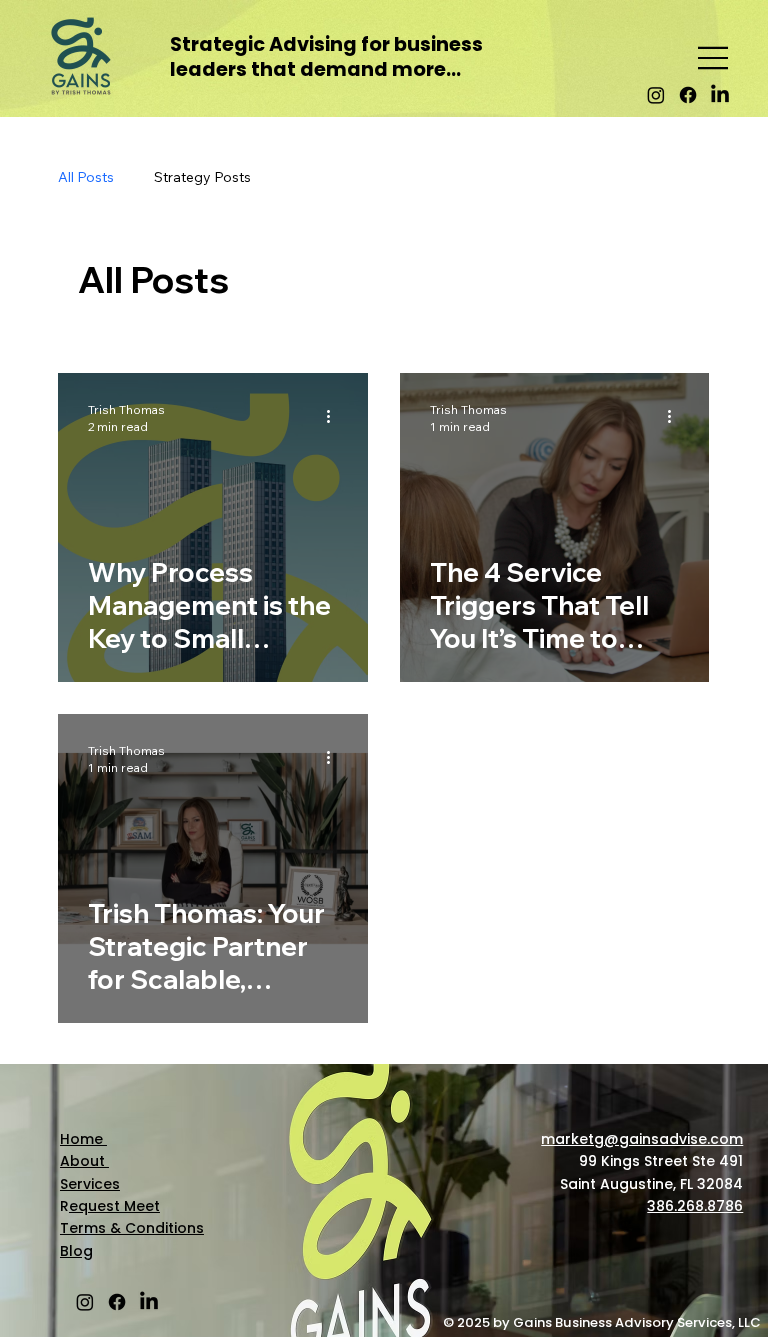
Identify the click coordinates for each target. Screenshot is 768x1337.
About (84, 1161)
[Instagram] (656, 95)
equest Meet (114, 1206)
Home (83, 1139)
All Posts (86, 177)
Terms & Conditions (132, 1228)
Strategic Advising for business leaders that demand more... (326, 57)
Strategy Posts (202, 177)
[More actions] (335, 417)
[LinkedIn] (720, 95)
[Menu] (714, 58)
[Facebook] (688, 95)
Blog (76, 1251)
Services (90, 1184)
